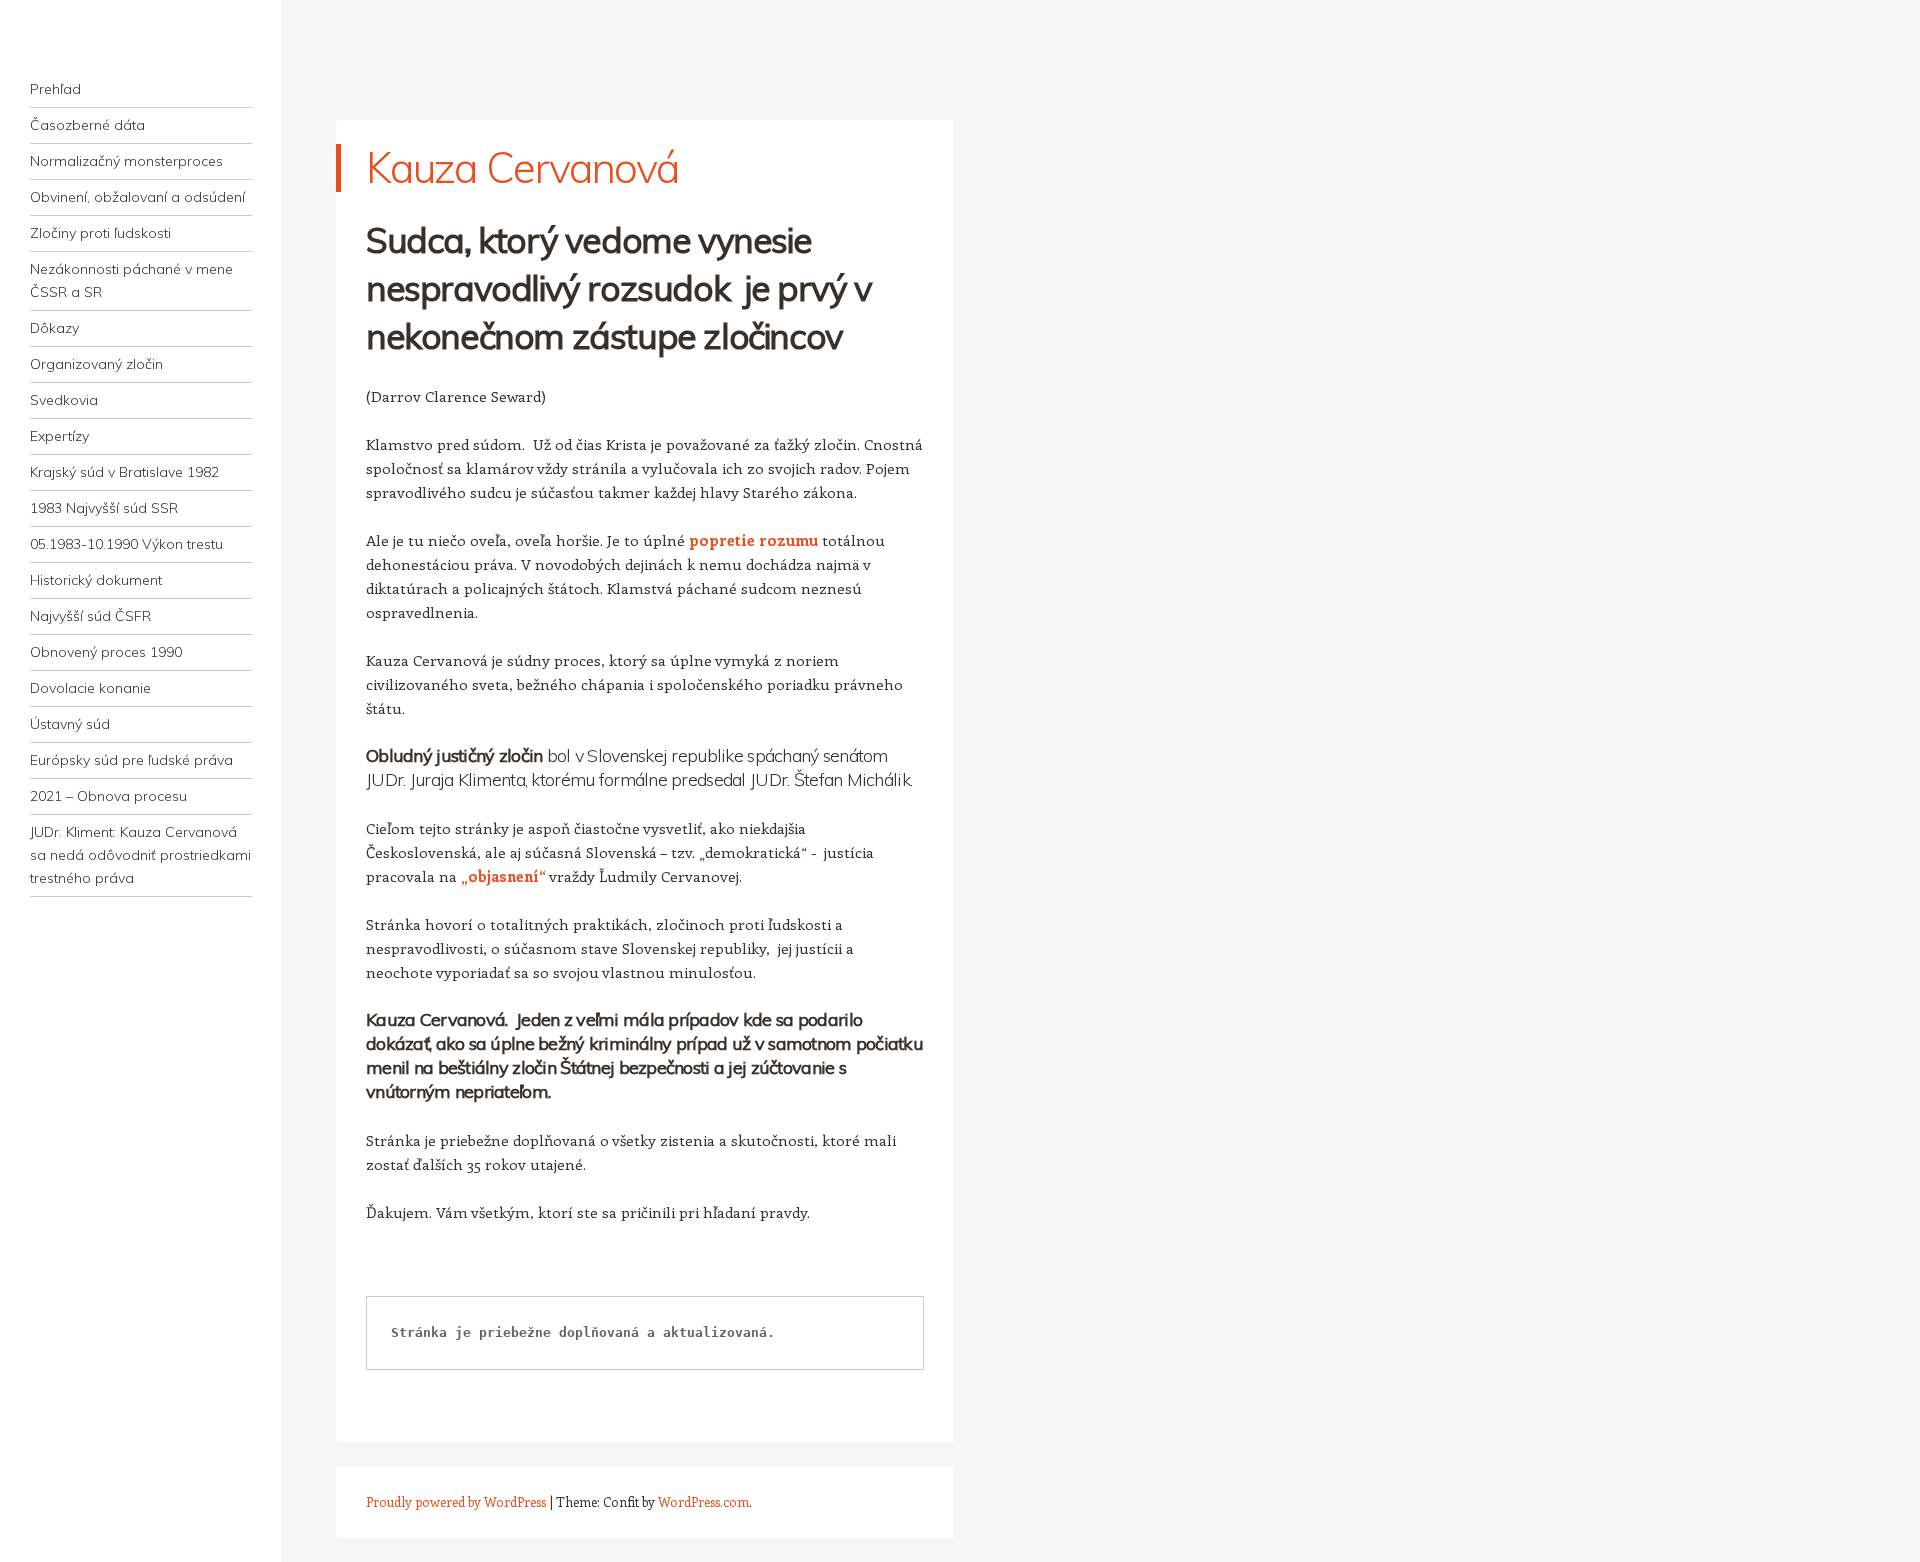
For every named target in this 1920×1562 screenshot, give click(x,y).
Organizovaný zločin (96, 364)
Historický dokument (96, 580)
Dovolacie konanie (90, 688)
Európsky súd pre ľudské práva (131, 760)
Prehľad (55, 89)
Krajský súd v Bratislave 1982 (124, 472)
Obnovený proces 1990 (106, 652)
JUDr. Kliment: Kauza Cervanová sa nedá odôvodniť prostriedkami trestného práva (140, 855)
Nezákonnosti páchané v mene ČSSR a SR (131, 280)
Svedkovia (64, 400)
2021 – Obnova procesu (108, 796)
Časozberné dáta (87, 125)
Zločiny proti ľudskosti (100, 233)
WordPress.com (703, 1501)
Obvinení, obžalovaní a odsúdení (137, 197)
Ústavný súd (70, 724)
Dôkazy (54, 328)
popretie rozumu (753, 540)
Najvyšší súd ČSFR (90, 616)
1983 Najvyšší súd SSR (104, 508)
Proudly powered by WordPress (456, 1501)
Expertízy (59, 436)
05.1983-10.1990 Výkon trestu (126, 544)
